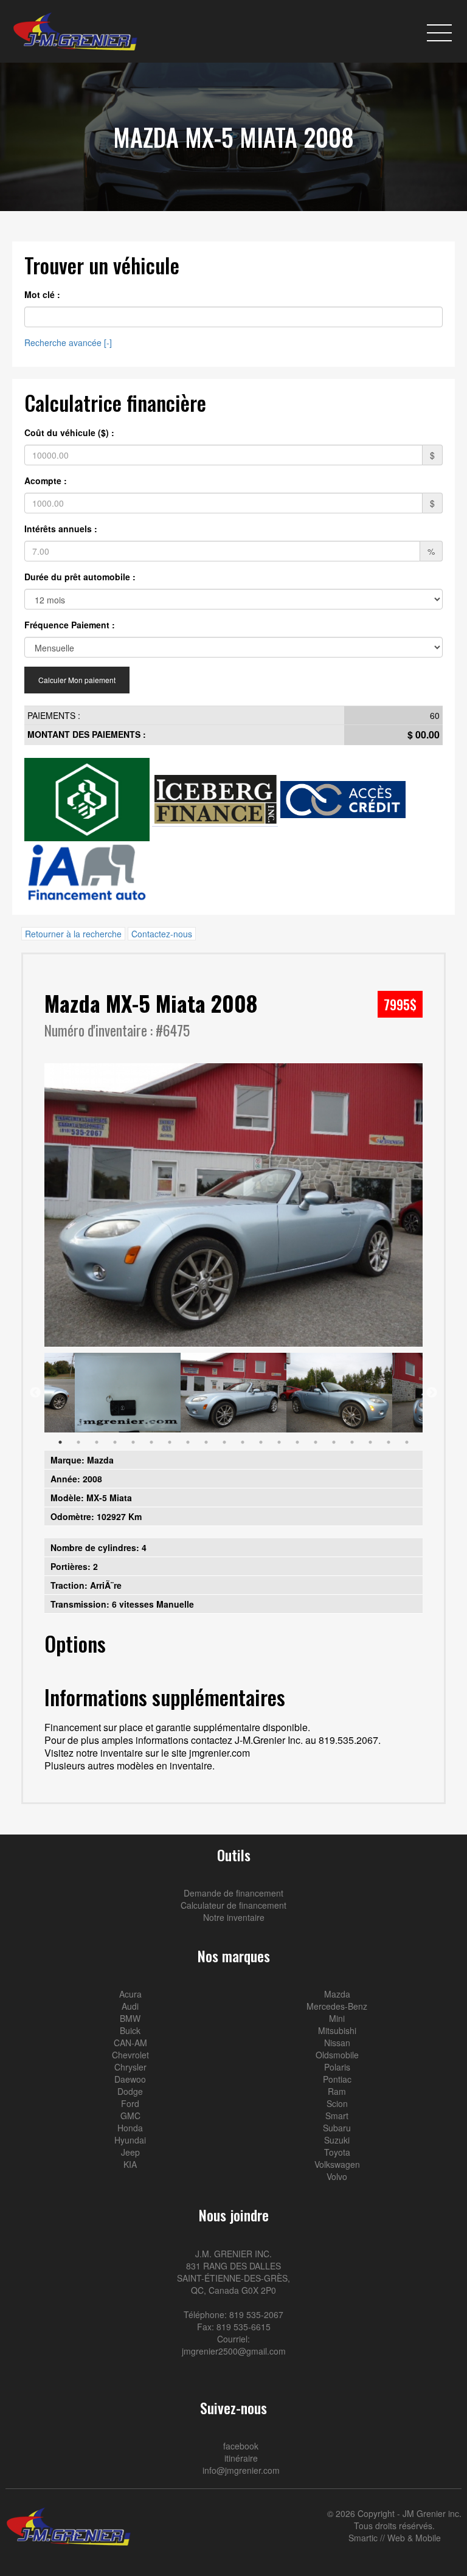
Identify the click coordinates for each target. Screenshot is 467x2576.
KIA (130, 2164)
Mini (337, 2018)
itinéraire (240, 2458)
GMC (130, 2116)
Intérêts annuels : (61, 529)
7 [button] (170, 1442)
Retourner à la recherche (73, 934)
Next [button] (432, 1393)
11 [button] (243, 1442)
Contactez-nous (162, 934)
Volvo (337, 2176)
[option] (233, 1205)
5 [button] (133, 1442)
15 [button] (316, 1442)
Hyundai (130, 2140)
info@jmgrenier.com (240, 2470)
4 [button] (115, 1442)
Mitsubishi (337, 2030)
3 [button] (97, 1442)
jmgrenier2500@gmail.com (234, 2351)
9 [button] (206, 1442)
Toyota (337, 2152)
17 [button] (352, 1442)
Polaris (337, 2067)
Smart (337, 2116)
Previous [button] (35, 1393)
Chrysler (130, 2067)
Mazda (337, 1994)
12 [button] (261, 1442)
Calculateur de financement (233, 1905)
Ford (130, 2103)
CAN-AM (130, 2043)
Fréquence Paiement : (70, 625)
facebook (240, 2446)
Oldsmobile (337, 2055)
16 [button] (334, 1442)
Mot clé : (42, 294)
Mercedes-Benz (337, 2006)
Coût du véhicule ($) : (69, 432)
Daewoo (130, 2079)
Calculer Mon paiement (77, 680)
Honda (130, 2128)
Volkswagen (337, 2164)
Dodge (130, 2091)
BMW (130, 2018)
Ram (337, 2091)
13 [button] (279, 1442)
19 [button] (389, 1442)
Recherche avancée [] (68, 342)
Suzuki (337, 2140)
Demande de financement (233, 1893)
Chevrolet (130, 2055)
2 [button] (78, 1442)
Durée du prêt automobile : (80, 577)
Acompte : (46, 481)
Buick (130, 2030)
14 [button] (297, 1442)
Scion (337, 2103)
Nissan (337, 2043)
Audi (130, 2006)
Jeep (130, 2152)
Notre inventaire (234, 1917)
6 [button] (151, 1442)
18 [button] (370, 1442)
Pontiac (337, 2079)
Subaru (337, 2128)
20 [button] (407, 1442)
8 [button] (188, 1442)
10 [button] (224, 1442)
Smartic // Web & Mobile (395, 2538)
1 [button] (60, 1442)
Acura (130, 1994)
